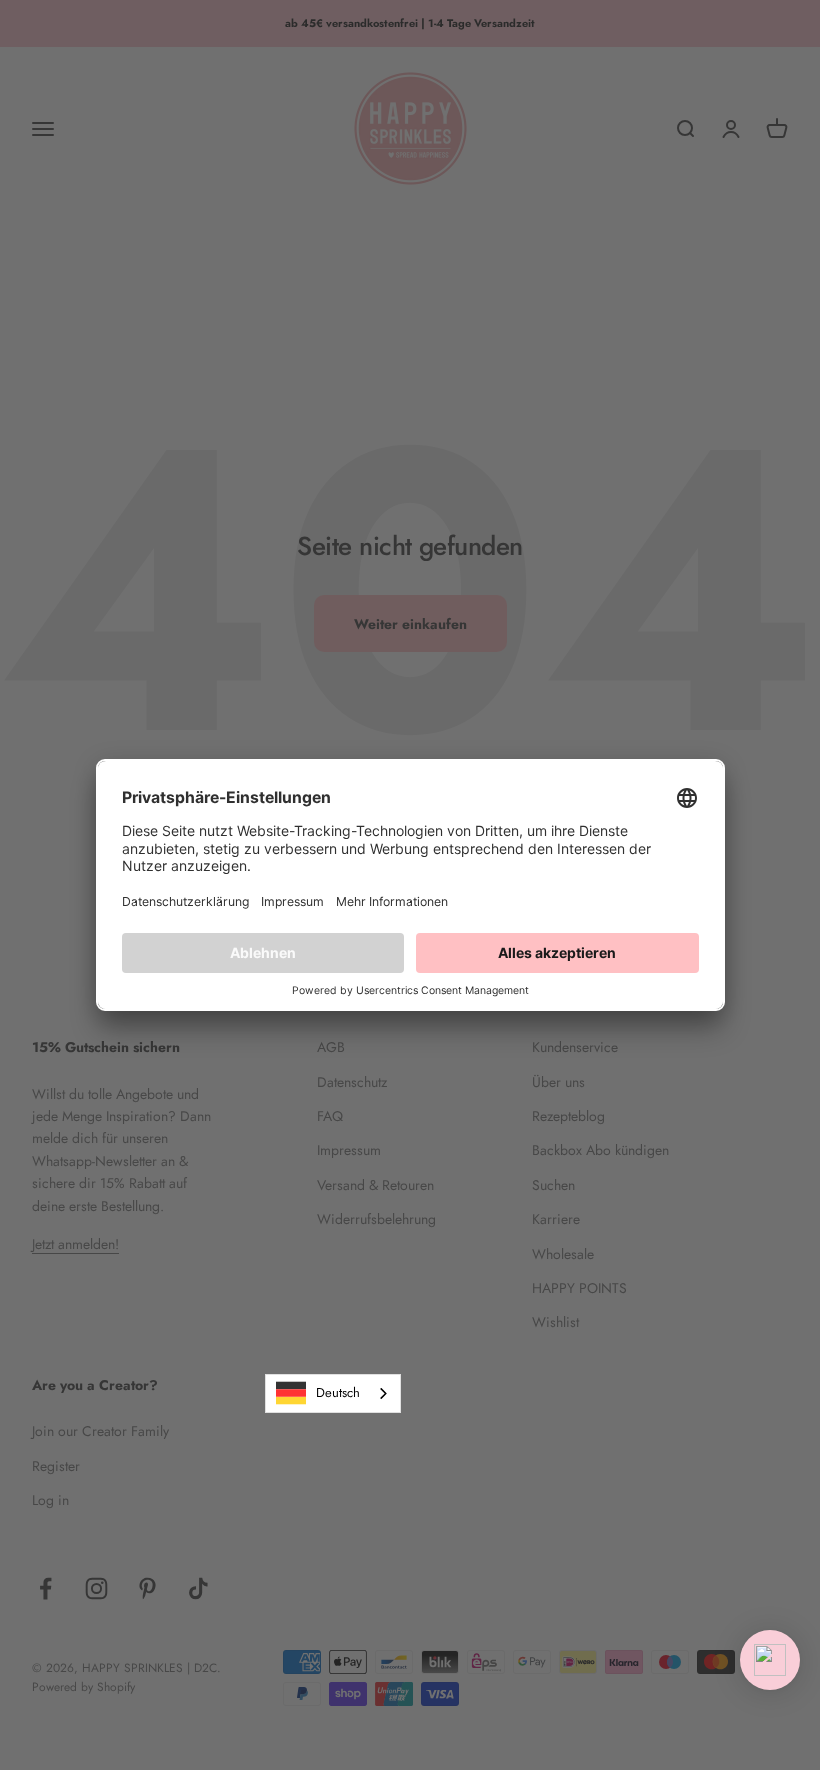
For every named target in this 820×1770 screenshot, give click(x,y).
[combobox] (333, 1393)
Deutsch (338, 1392)
